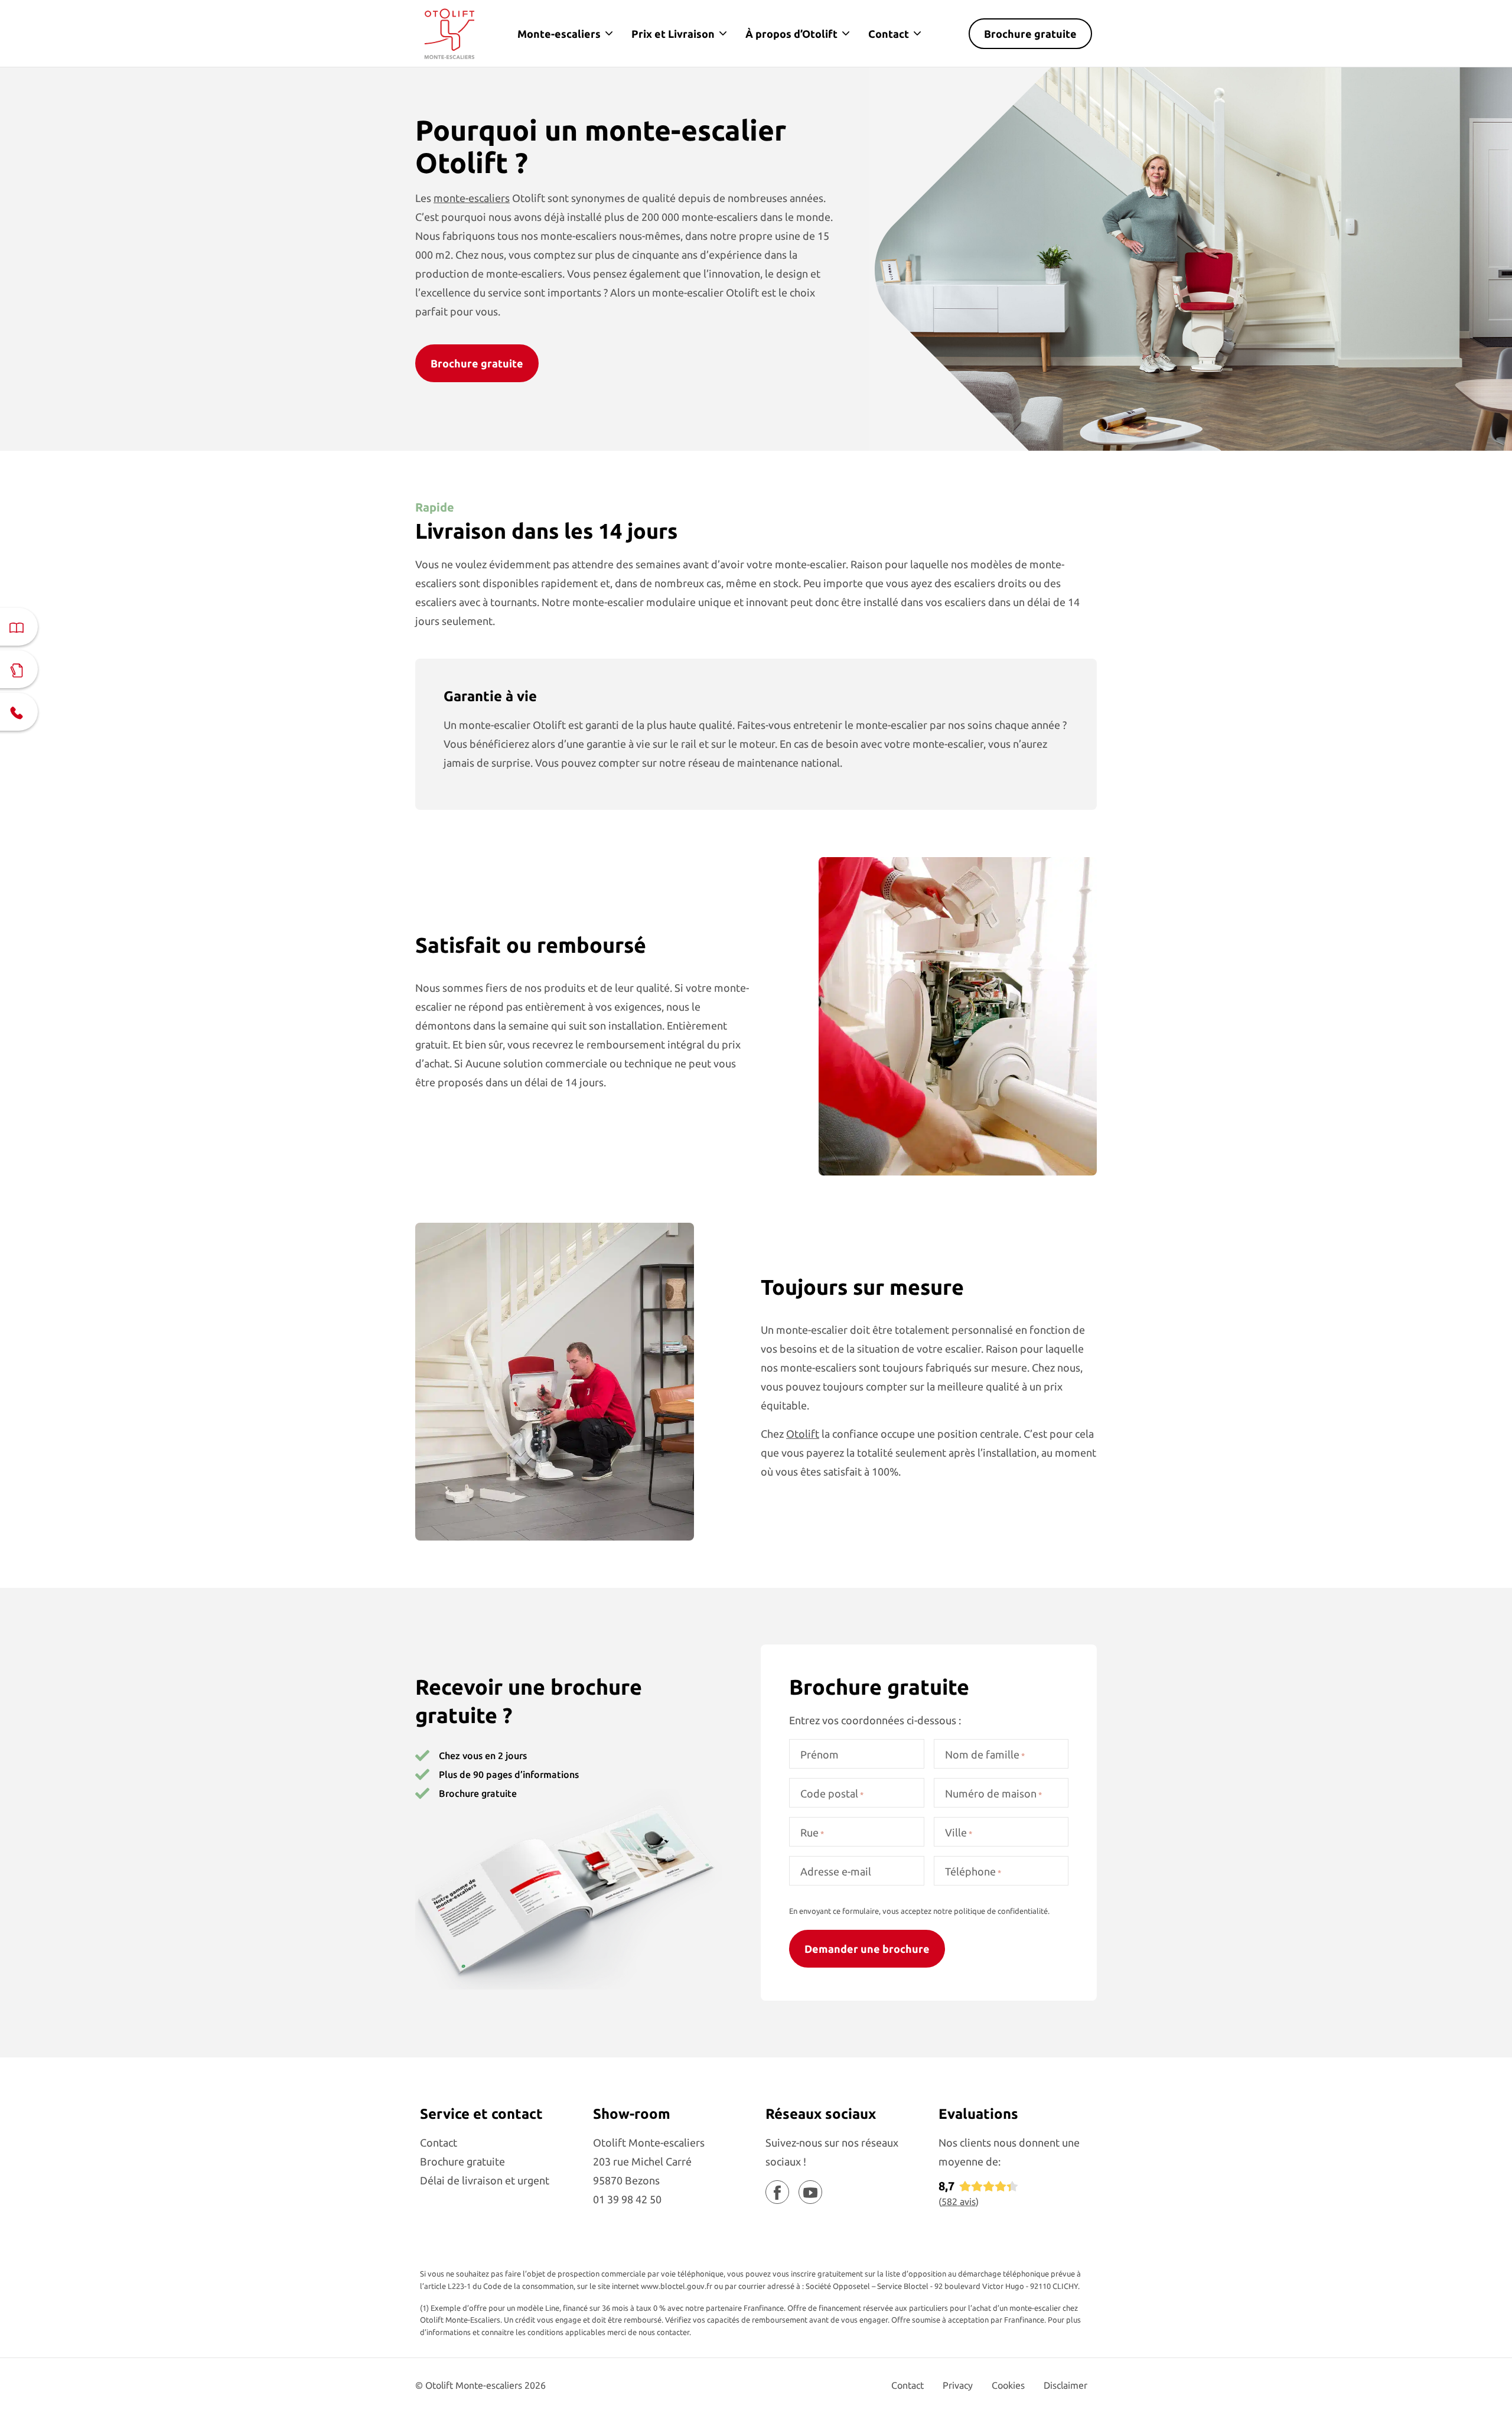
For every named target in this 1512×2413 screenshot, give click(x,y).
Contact (889, 34)
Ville (959, 1832)
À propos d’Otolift (791, 34)
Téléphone (973, 1871)
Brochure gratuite (1030, 34)
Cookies (1008, 2385)
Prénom (819, 1754)
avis (959, 2202)
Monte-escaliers (559, 34)
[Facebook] (777, 2192)
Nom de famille (985, 1754)
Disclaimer (1065, 2385)
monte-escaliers (472, 198)
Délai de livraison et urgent (485, 2180)
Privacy (958, 2385)
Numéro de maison (993, 1793)
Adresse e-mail (836, 1871)
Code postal (832, 1793)
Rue (812, 1832)
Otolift (803, 1434)
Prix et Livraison (673, 34)
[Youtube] (810, 2192)
